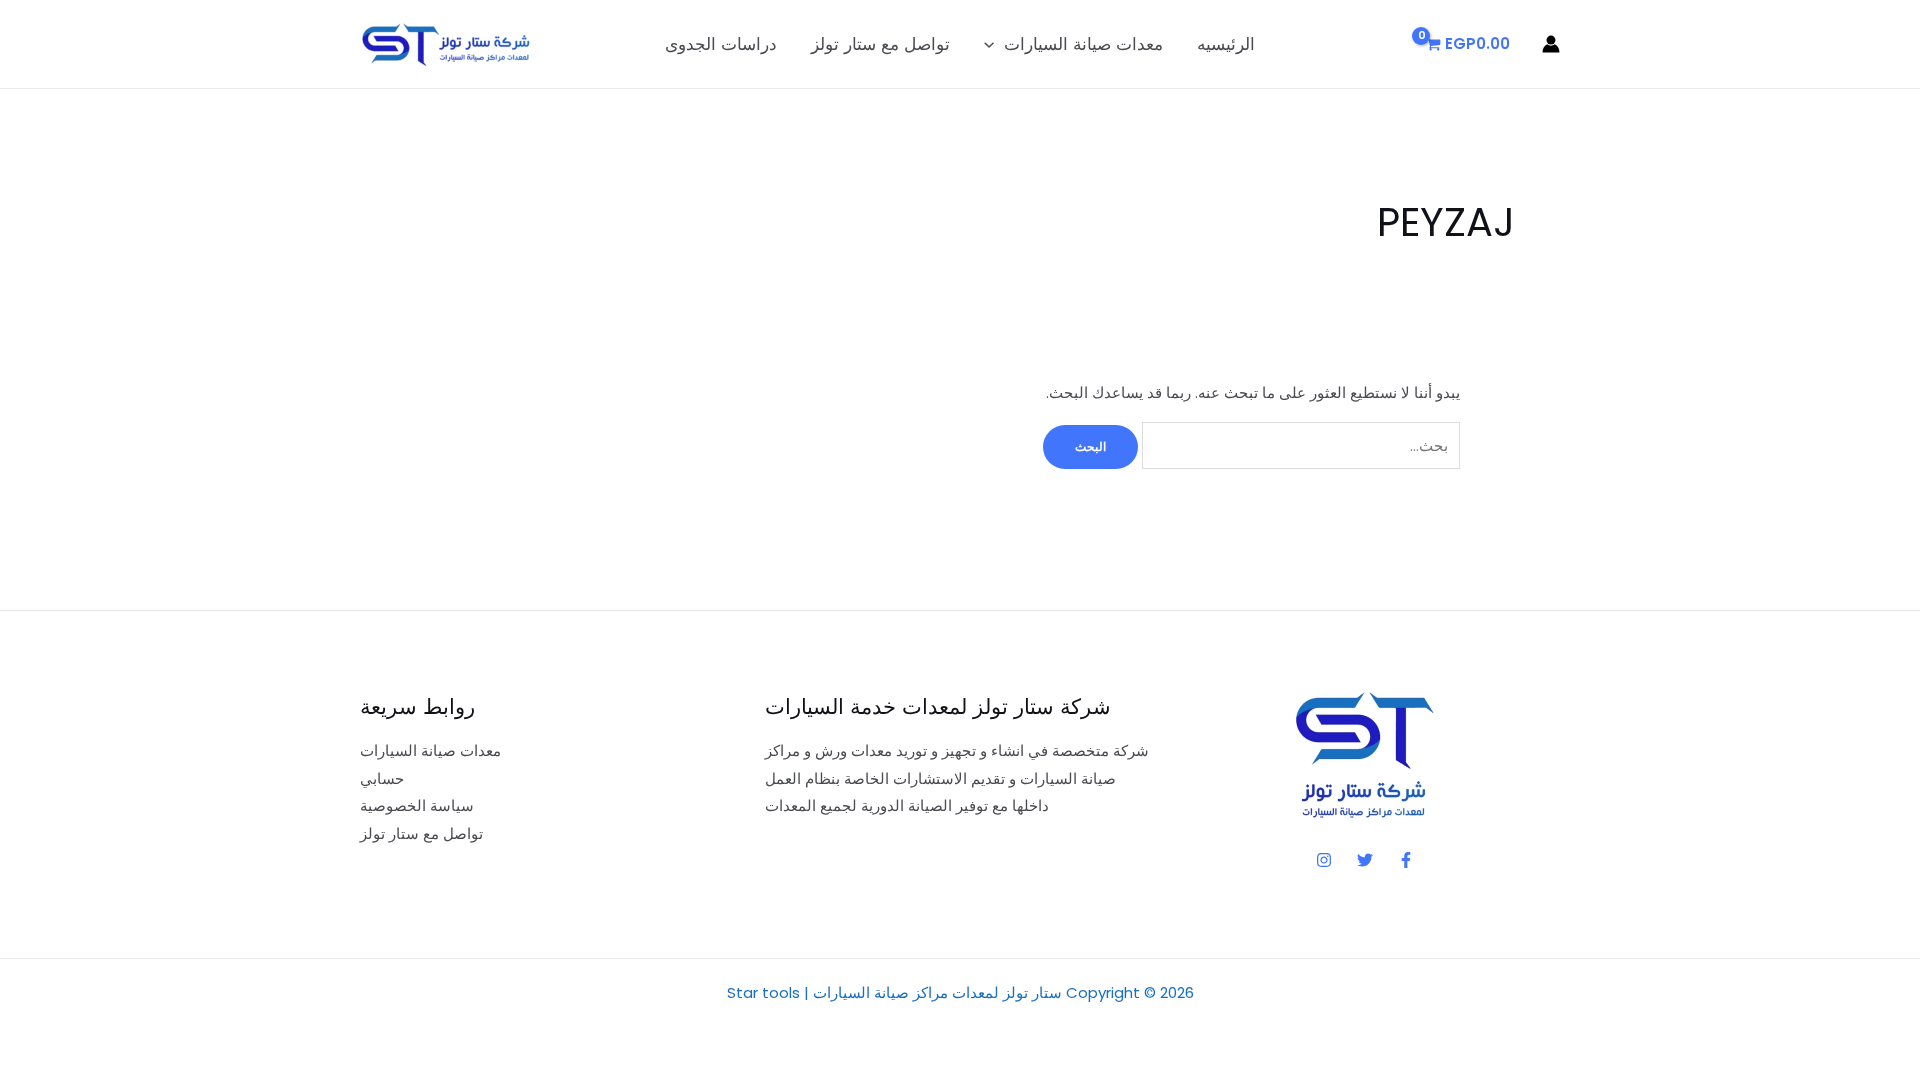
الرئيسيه (1226, 44)
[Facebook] (1406, 860)
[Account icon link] (1551, 44)
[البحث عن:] (1299, 445)
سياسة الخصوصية (417, 805)
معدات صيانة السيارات (1083, 44)
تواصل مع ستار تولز (880, 44)
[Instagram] (1324, 860)
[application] (994, 44)
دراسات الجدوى (721, 44)
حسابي (382, 778)
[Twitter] (1365, 860)
